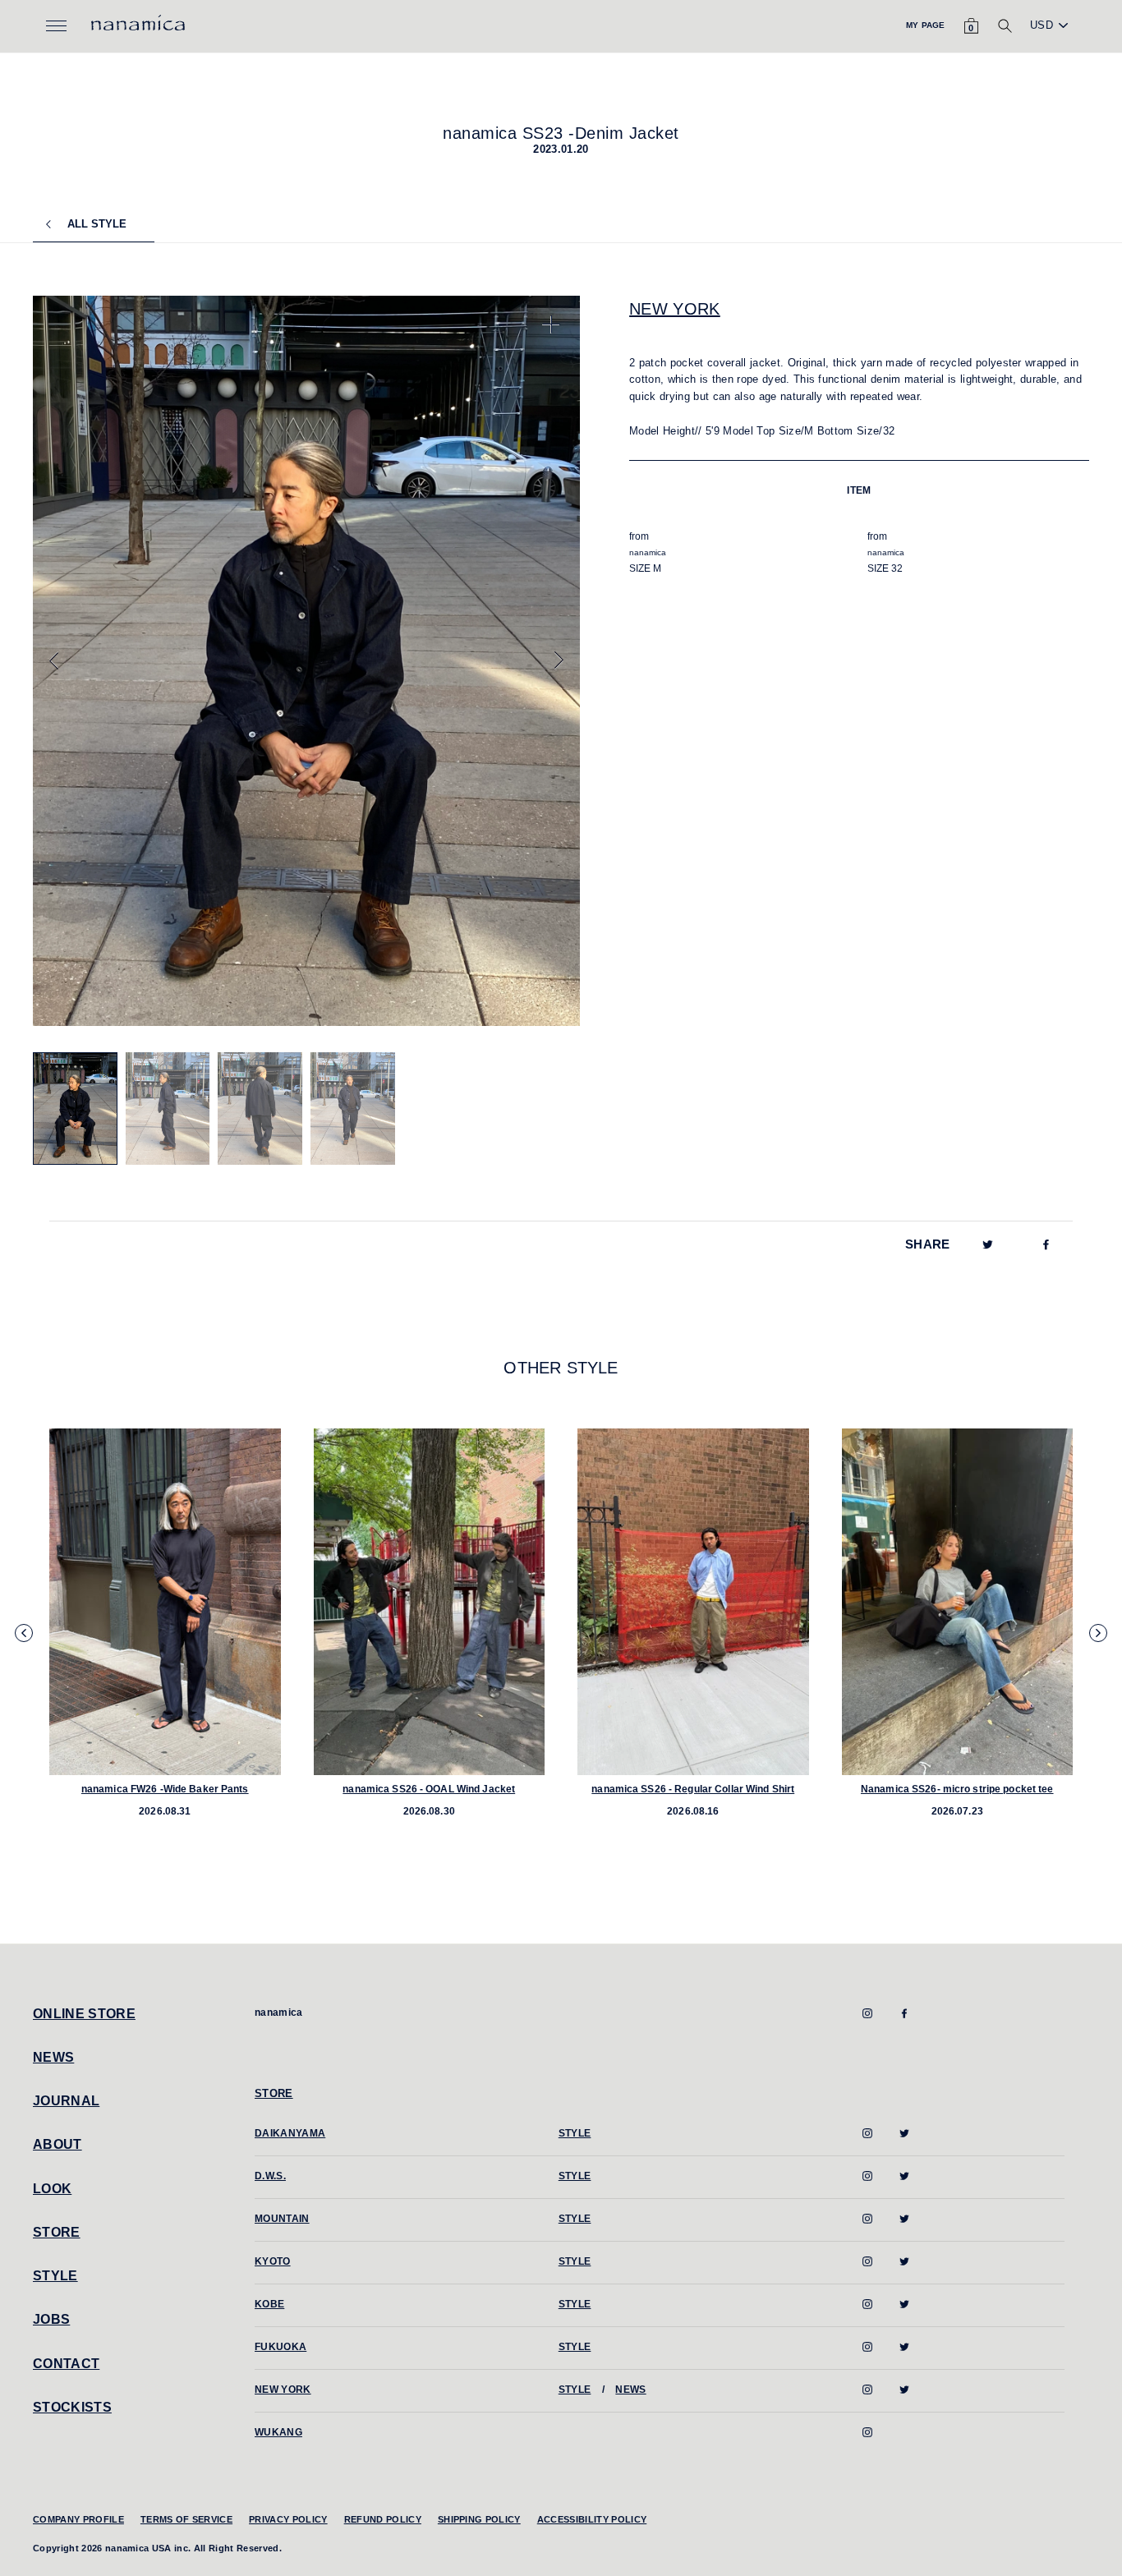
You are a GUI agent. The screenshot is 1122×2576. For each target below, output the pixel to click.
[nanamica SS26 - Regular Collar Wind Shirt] (693, 1602)
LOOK (52, 2189)
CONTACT (66, 2364)
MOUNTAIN (282, 2219)
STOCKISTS (72, 2407)
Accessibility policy (592, 2519)
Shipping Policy (479, 2519)
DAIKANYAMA (290, 2133)
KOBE (269, 2304)
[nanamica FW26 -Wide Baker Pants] (165, 1602)
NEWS (53, 2057)
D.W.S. (270, 2176)
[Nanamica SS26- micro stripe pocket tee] (958, 1602)
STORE (57, 2232)
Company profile (78, 2519)
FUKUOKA (280, 2347)
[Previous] (54, 660)
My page (925, 25)
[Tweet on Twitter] (988, 1244)
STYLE (55, 2276)
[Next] (559, 660)
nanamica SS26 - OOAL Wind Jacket (429, 1789)
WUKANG (278, 2432)
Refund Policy (383, 2519)
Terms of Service (186, 2519)
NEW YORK (675, 309)
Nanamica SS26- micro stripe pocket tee (957, 1789)
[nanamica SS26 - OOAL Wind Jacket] (430, 1602)
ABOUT (57, 2144)
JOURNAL (66, 2101)
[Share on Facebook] (1046, 1244)
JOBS (51, 2319)
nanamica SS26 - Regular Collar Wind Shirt (693, 1789)
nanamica (279, 2012)
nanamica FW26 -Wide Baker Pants (165, 1789)
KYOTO (273, 2261)
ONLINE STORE (84, 2014)
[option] (307, 661)
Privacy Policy (288, 2519)
